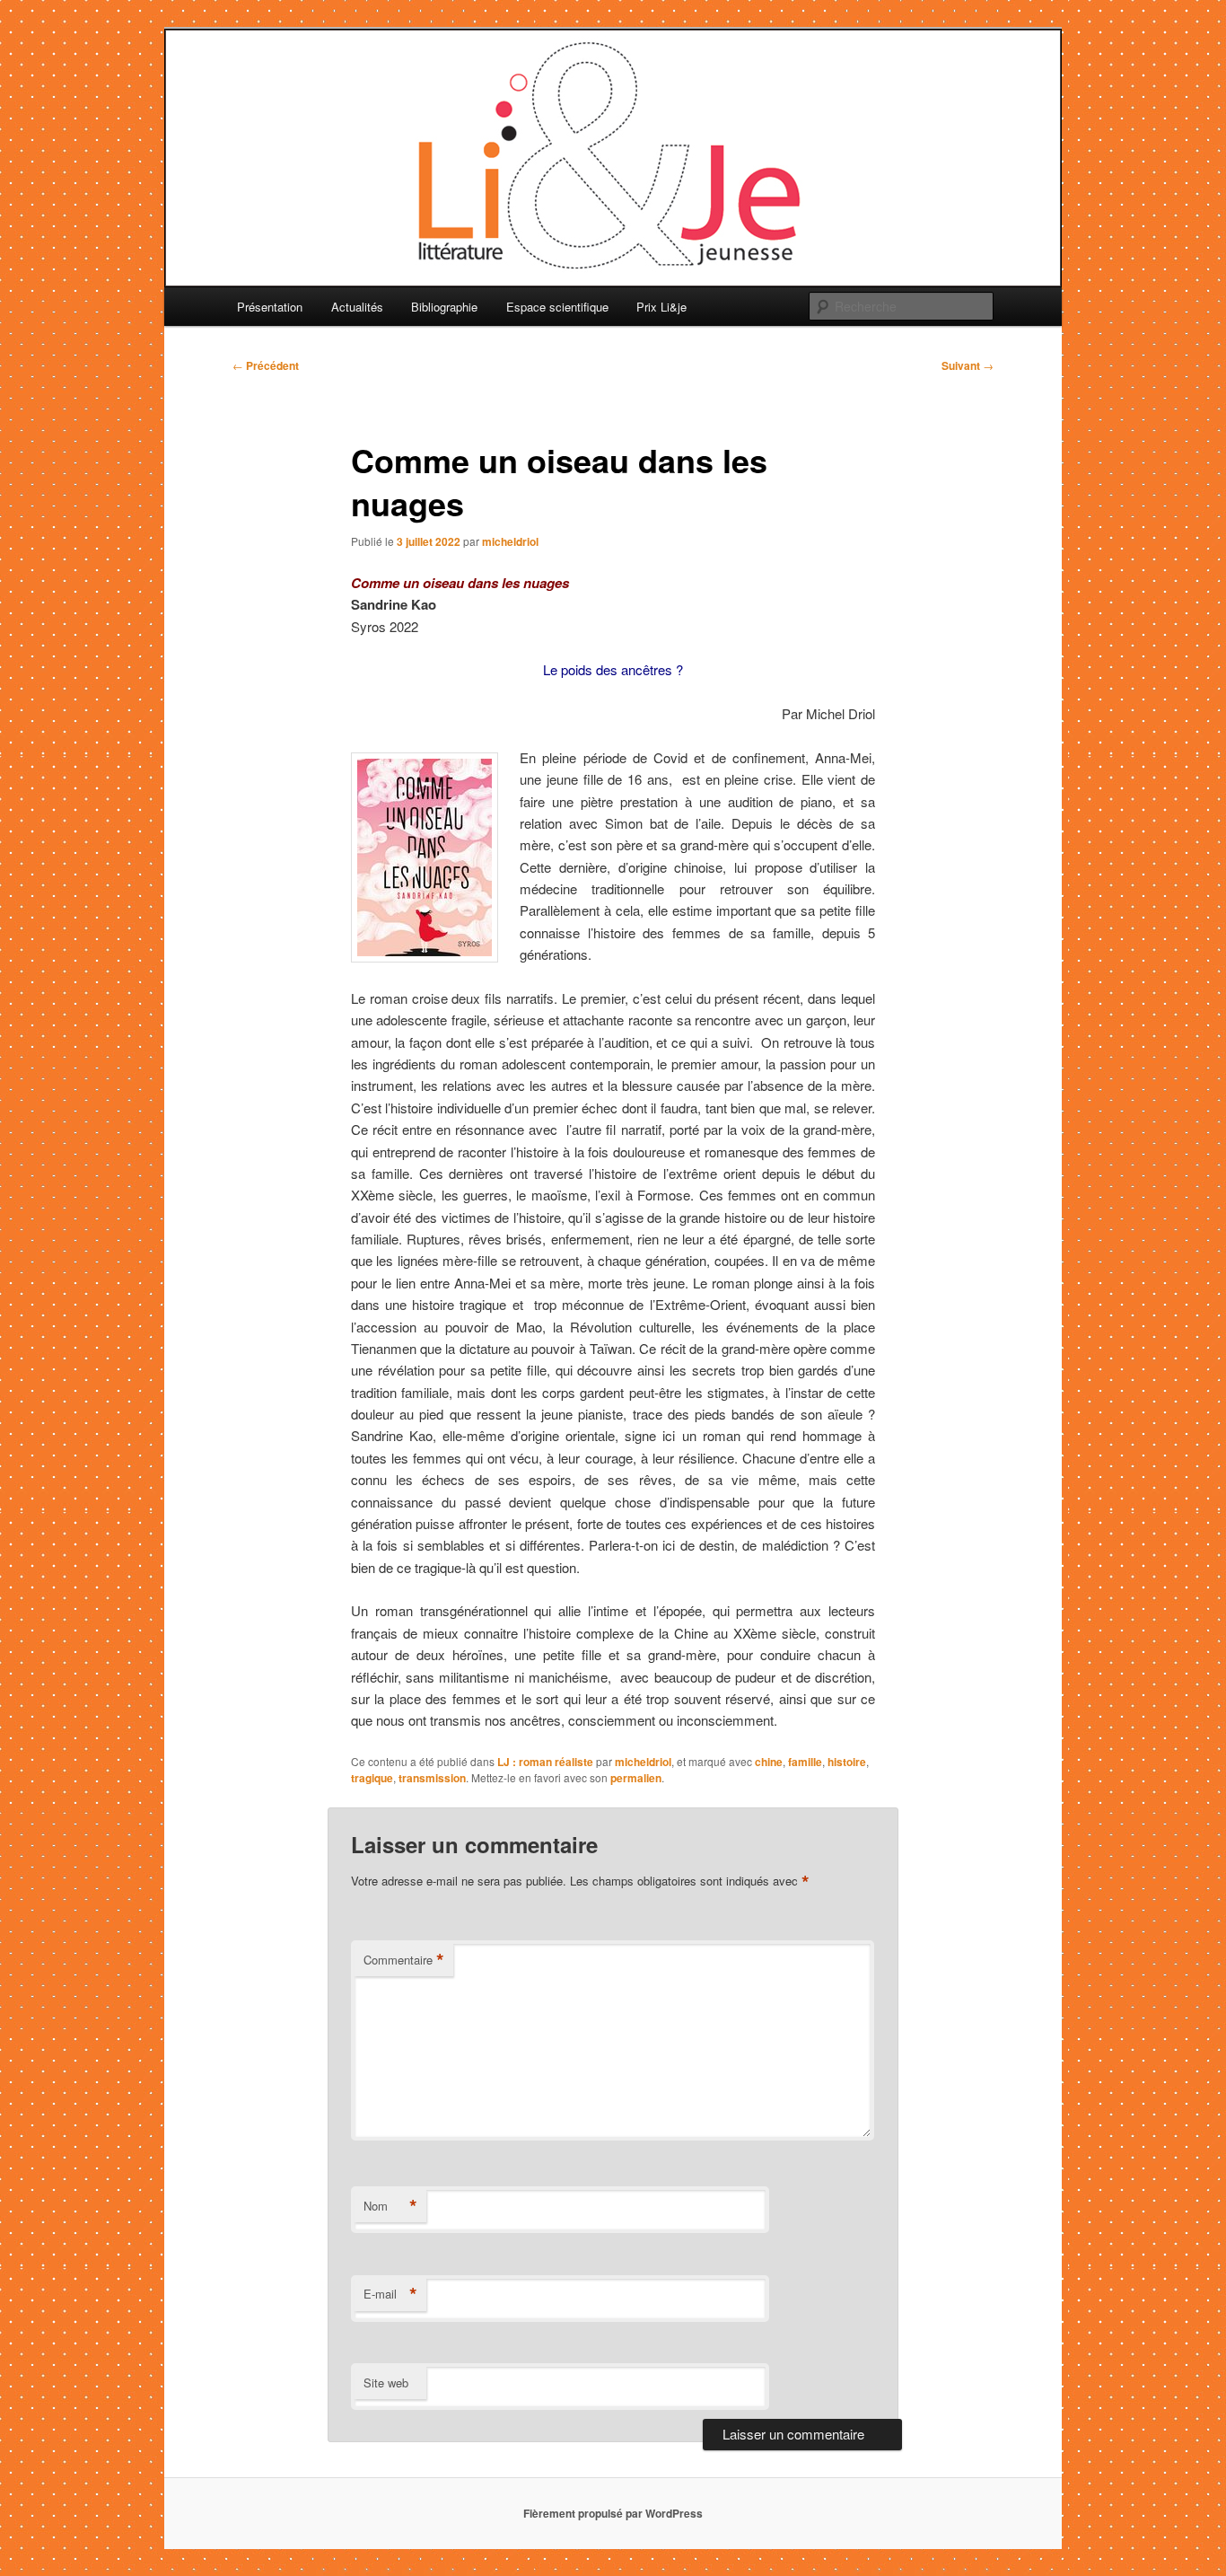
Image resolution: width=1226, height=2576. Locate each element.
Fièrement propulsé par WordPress (613, 2513)
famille (805, 1762)
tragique (372, 1778)
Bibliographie (444, 307)
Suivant (968, 365)
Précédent (266, 365)
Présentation (270, 307)
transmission (432, 1778)
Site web (386, 2383)
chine (769, 1762)
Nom (390, 2206)
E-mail (390, 2294)
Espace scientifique (557, 307)
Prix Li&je (661, 307)
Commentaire (404, 1960)
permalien (636, 1778)
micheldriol (510, 541)
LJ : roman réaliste (545, 1762)
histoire (847, 1762)
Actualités (357, 307)
